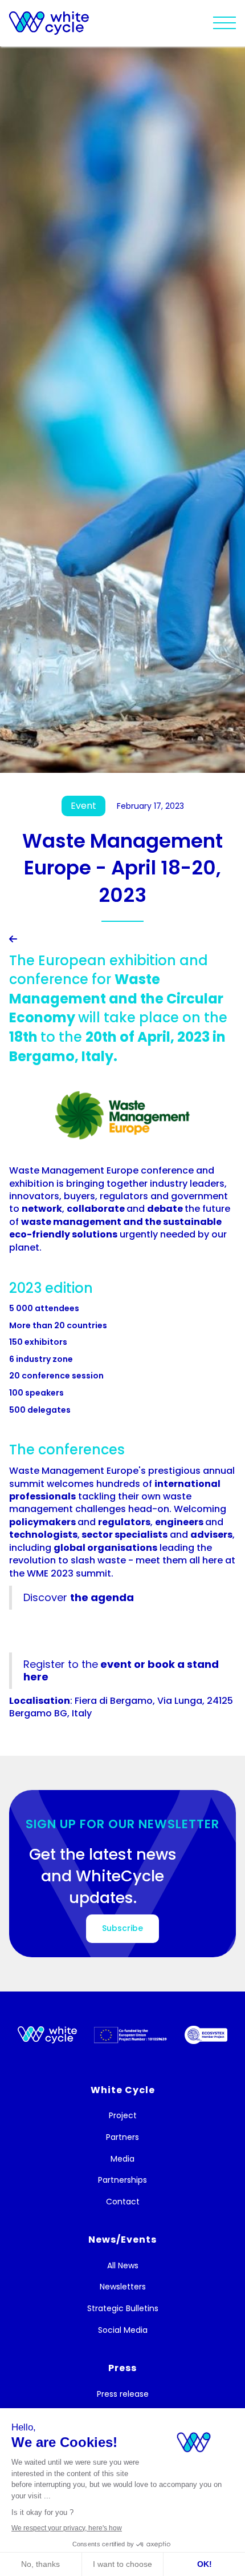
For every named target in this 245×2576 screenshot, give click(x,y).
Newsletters (123, 2287)
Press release (123, 2394)
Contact (123, 2202)
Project (123, 2116)
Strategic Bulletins (123, 2309)
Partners (122, 2137)
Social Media (123, 2330)
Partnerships (122, 2180)
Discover (79, 1597)
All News (123, 2266)
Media (122, 2159)
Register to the (121, 1670)
